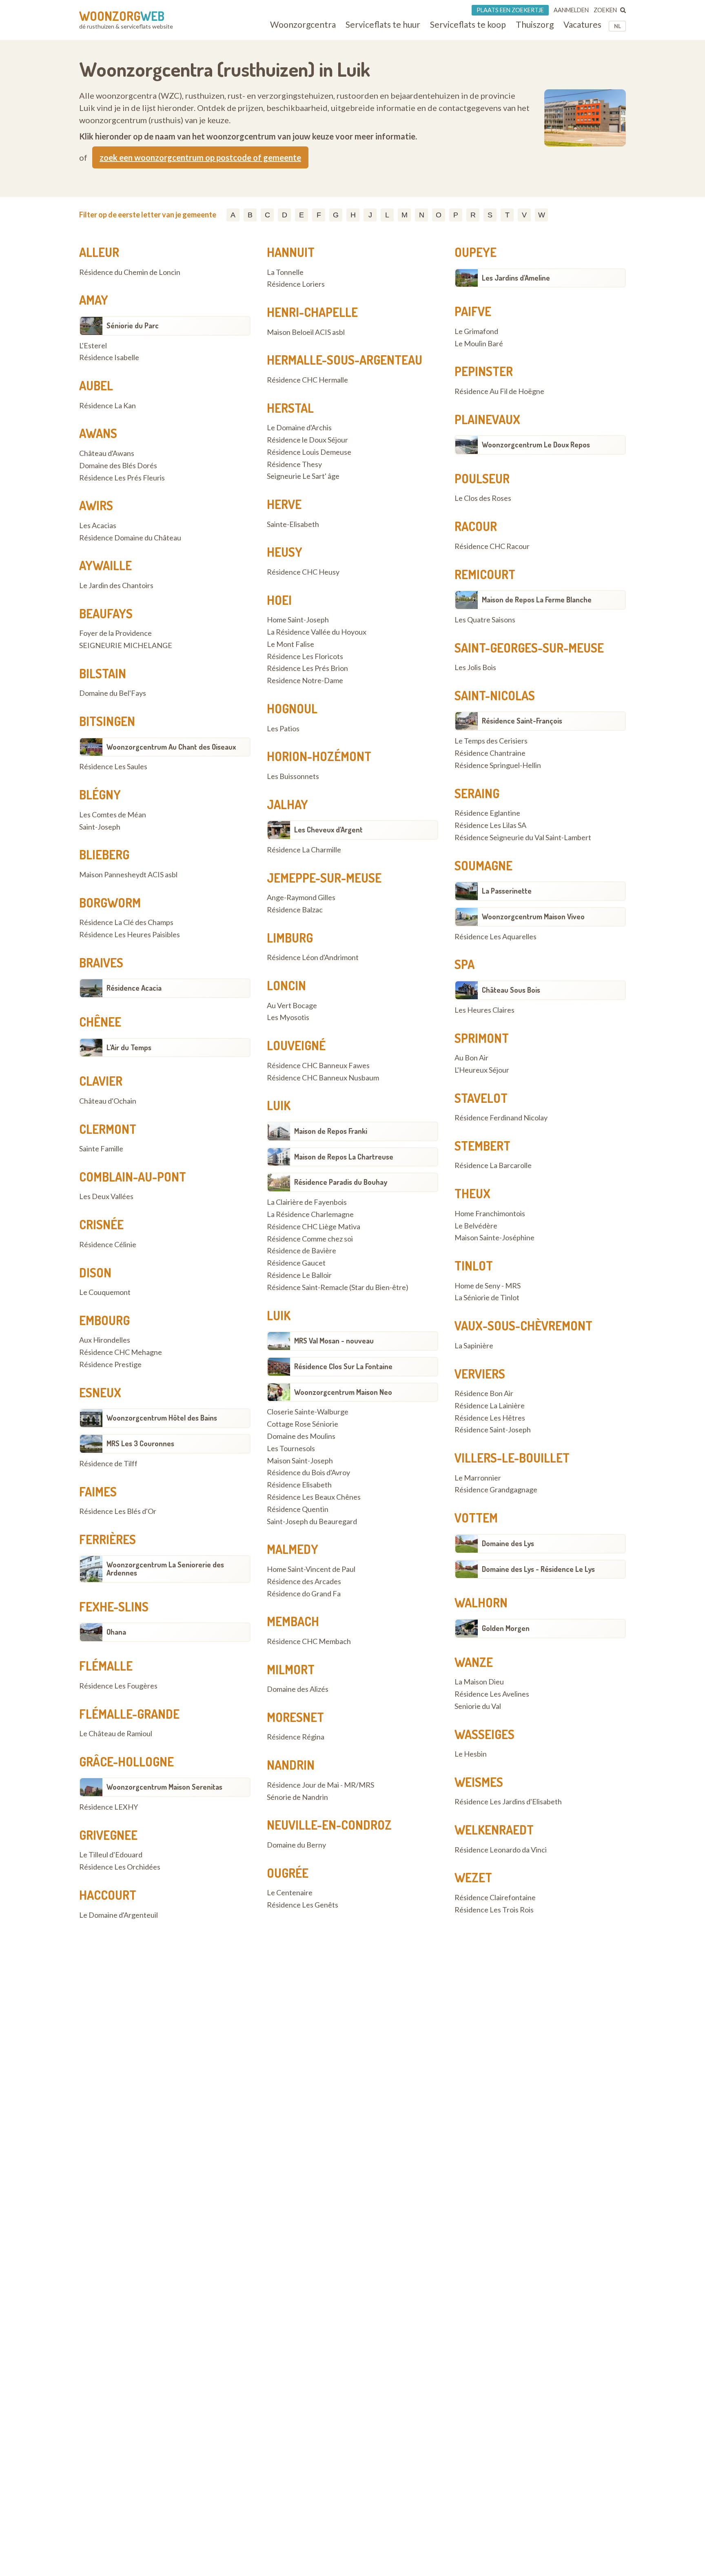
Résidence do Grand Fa (304, 1594)
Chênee (100, 1022)
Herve (284, 504)
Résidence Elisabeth (299, 1485)
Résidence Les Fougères (118, 1686)
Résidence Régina (296, 1737)
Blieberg (104, 854)
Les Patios (283, 729)
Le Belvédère (476, 1226)
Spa (464, 964)
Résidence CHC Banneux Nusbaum (323, 1078)
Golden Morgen (506, 1628)
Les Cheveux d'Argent (328, 830)
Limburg (290, 938)
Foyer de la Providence (115, 633)
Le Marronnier (478, 1478)
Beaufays (106, 613)
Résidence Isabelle (109, 358)
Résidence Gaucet (296, 1263)
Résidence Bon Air (484, 1394)
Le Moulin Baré (479, 344)
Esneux (100, 1392)
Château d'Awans (107, 454)
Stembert (482, 1146)
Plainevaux (487, 419)
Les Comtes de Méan (113, 815)
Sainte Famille (101, 1149)
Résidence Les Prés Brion (307, 668)
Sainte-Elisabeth (293, 524)
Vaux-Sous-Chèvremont (523, 1326)
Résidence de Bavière (302, 1251)
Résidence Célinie (108, 1245)
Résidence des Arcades (304, 1582)
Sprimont (482, 1038)
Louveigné (296, 1045)
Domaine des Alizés (298, 1689)
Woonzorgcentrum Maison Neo (343, 1392)
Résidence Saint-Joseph (493, 1430)
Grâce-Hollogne (126, 1762)
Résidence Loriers (296, 284)
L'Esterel (93, 346)
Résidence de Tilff (108, 1464)
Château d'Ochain (108, 1101)
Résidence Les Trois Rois (494, 1910)
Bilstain (103, 673)
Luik (279, 1105)
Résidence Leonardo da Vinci (501, 1850)
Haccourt (108, 1895)
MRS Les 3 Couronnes (140, 1443)
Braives (101, 963)
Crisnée (101, 1224)
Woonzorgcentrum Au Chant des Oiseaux (171, 747)
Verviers (480, 1374)
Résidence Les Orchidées (120, 1867)
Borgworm (110, 903)
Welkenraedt (494, 1830)
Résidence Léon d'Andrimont (313, 958)
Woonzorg (122, 16)
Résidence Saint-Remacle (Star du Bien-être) (338, 1288)
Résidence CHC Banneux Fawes (318, 1066)
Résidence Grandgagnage (496, 1490)
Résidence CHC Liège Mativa (314, 1227)
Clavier (101, 1081)
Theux (472, 1193)
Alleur (99, 252)
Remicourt (485, 574)
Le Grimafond (476, 332)
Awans (98, 433)
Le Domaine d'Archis (299, 428)
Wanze (474, 1662)
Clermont (108, 1129)
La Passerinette (507, 891)
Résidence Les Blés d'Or (118, 1512)
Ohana (116, 1632)
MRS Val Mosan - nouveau (334, 1341)
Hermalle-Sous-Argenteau (345, 360)
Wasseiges (484, 1734)
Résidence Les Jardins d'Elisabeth (508, 1802)
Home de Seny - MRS (488, 1286)
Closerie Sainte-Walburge (308, 1412)
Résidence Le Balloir (299, 1275)
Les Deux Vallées (106, 1197)
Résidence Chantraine (490, 753)
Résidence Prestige (110, 1365)
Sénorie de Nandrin (297, 1797)
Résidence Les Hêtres (490, 1418)
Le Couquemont (105, 1292)
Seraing (477, 793)
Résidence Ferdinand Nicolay (501, 1118)
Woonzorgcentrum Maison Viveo (533, 916)
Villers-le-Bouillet (512, 1458)
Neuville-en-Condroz (329, 1825)
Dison (95, 1273)
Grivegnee (108, 1835)
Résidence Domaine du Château (130, 538)
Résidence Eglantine (487, 813)
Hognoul (292, 708)
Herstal (290, 408)
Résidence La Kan (108, 406)
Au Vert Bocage (292, 1006)
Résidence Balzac (295, 910)
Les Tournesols (291, 1449)
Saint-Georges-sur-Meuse (529, 648)
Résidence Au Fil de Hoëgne (499, 392)
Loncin (286, 985)
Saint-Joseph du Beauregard (312, 1522)
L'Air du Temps (129, 1047)
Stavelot (481, 1098)
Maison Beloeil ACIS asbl (306, 332)
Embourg (104, 1320)
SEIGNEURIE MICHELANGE (126, 646)
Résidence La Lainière (490, 1406)
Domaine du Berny (296, 1845)
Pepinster (484, 371)
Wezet (473, 1877)
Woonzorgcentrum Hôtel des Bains (162, 1418)
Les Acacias (98, 526)
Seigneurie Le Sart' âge (303, 476)
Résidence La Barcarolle (493, 1166)
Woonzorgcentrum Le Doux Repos (536, 445)
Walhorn (481, 1602)
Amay (94, 300)
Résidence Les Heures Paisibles (130, 935)
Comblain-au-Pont (133, 1177)
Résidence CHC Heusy (303, 572)
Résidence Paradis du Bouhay (341, 1182)
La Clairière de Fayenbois (307, 1202)
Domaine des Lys (508, 1543)
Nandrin (291, 1765)
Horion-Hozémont (319, 756)
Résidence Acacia (134, 988)
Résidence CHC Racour (492, 547)
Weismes (479, 1782)
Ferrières (108, 1539)
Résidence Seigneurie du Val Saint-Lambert (523, 838)
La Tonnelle (285, 272)
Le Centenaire (290, 1893)
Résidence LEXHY (109, 1807)
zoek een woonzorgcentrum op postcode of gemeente (200, 157)
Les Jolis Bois (475, 668)
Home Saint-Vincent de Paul (311, 1569)
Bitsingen (107, 721)
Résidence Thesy (294, 465)
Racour (476, 526)
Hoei (279, 600)
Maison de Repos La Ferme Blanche (537, 600)
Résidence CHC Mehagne (121, 1352)
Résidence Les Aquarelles (495, 937)
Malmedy (293, 1549)
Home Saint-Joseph (298, 620)
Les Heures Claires (484, 1010)
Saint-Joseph (100, 827)
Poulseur (482, 478)
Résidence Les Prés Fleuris (122, 478)
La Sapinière (474, 1346)
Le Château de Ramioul (116, 1734)
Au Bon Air (471, 1058)
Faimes (98, 1492)
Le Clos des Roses (483, 498)
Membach (293, 1621)
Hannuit (291, 252)
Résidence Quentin (298, 1509)
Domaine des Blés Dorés (118, 466)
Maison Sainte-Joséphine (494, 1238)
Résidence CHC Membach (309, 1642)
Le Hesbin (471, 1754)
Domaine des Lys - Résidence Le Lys (538, 1569)
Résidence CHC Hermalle (307, 380)
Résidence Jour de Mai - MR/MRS (320, 1785)
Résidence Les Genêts (303, 1905)
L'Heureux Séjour (482, 1070)
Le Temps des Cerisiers (491, 741)
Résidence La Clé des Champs (126, 923)
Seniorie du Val (478, 1706)
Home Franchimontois (490, 1214)
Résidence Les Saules (113, 767)
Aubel (96, 385)
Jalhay (287, 804)
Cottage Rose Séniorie (303, 1424)
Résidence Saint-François (522, 721)
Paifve (473, 311)
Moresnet (295, 1717)
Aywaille (105, 565)
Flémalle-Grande (129, 1714)
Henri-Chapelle (312, 312)
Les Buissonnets (293, 777)
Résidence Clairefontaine (495, 1898)
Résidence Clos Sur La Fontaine (343, 1366)
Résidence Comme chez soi (310, 1239)
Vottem (476, 1518)
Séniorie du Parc (133, 325)
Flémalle (106, 1666)
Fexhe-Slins (114, 1607)
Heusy (285, 552)
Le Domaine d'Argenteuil (119, 1915)
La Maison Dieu (479, 1682)
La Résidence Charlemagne (310, 1215)
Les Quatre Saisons (485, 620)
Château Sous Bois (511, 990)
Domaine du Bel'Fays (113, 693)
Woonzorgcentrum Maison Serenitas (164, 1787)
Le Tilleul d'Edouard (111, 1855)
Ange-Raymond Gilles (301, 898)
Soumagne (483, 865)
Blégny (100, 794)
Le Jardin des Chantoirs (116, 586)
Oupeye (476, 252)
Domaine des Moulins (301, 1436)
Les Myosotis (288, 1018)
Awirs (96, 505)
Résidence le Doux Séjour (307, 440)
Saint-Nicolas (495, 695)
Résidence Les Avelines (492, 1694)
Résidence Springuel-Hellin (498, 766)
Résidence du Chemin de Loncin (130, 272)
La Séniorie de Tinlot (487, 1298)
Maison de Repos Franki (331, 1131)
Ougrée (288, 1873)
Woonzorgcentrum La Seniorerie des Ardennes (165, 1569)
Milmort (291, 1669)
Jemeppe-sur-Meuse (324, 878)
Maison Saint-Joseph (300, 1461)
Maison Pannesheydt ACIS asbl (128, 875)
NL (617, 26)
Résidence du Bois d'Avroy (308, 1473)
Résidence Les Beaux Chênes (314, 1497)
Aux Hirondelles (105, 1340)
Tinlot (474, 1266)
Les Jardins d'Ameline (516, 278)
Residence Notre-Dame (305, 681)
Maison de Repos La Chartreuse (344, 1157)
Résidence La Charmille (304, 850)
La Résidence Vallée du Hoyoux (317, 632)
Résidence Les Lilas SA (490, 825)
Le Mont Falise (290, 644)
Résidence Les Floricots (305, 657)
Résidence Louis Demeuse (309, 452)
